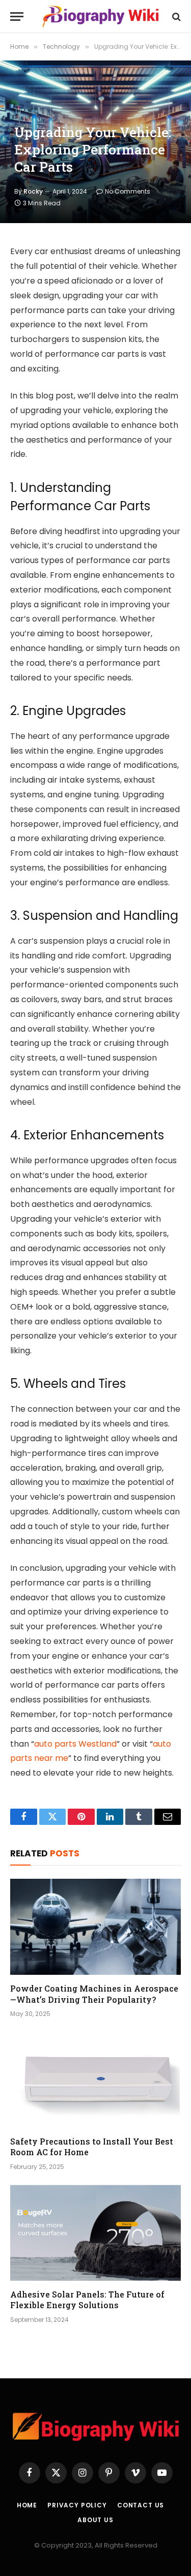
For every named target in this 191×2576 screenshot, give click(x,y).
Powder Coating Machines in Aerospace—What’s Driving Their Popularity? (94, 1994)
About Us (95, 2520)
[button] (17, 17)
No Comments (128, 191)
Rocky (33, 191)
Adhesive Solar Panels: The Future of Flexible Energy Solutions (87, 2300)
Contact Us (141, 2505)
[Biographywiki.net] (101, 17)
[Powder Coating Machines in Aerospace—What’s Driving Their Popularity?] (95, 1927)
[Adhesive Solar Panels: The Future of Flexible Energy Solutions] (95, 2232)
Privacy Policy (77, 2505)
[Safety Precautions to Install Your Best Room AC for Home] (95, 2080)
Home (27, 2505)
